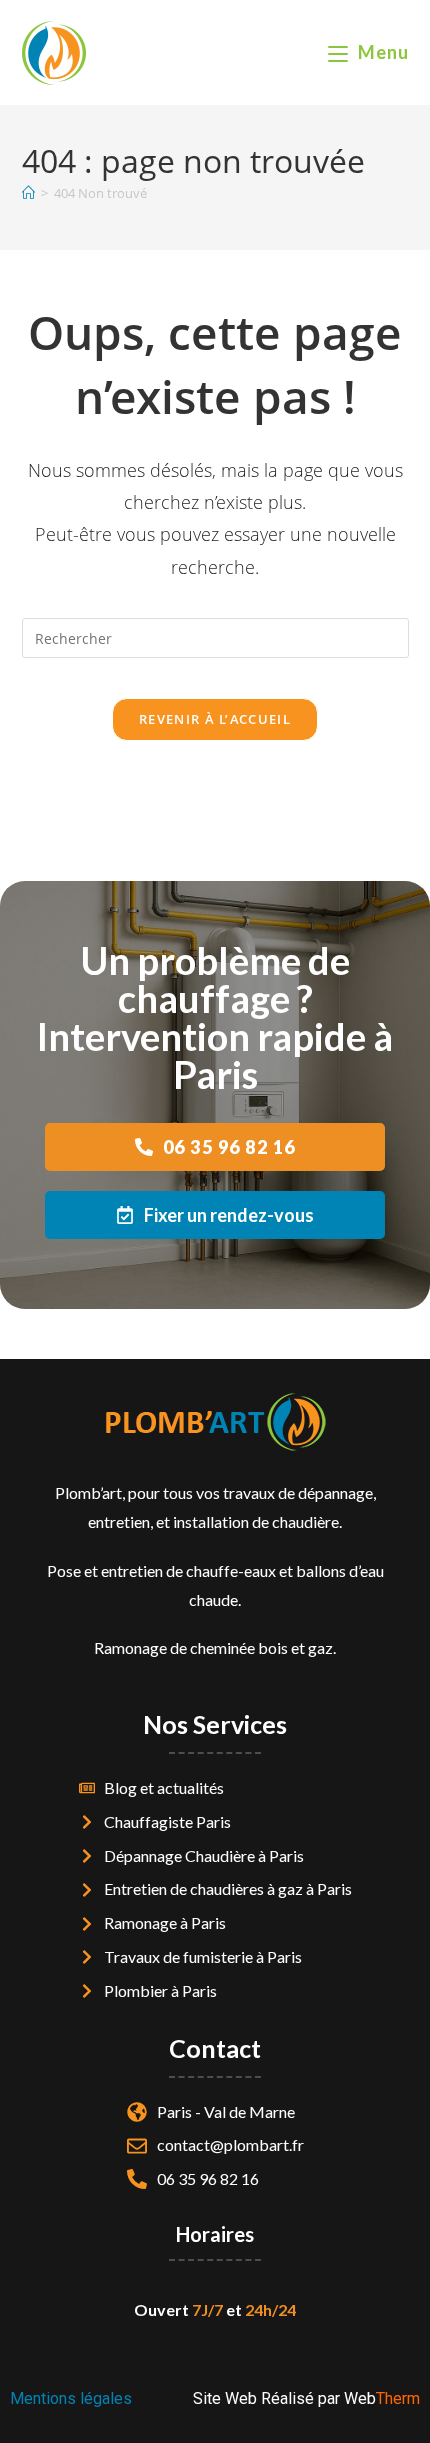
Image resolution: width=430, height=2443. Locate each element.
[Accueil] (28, 193)
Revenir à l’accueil (215, 719)
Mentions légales (71, 2398)
